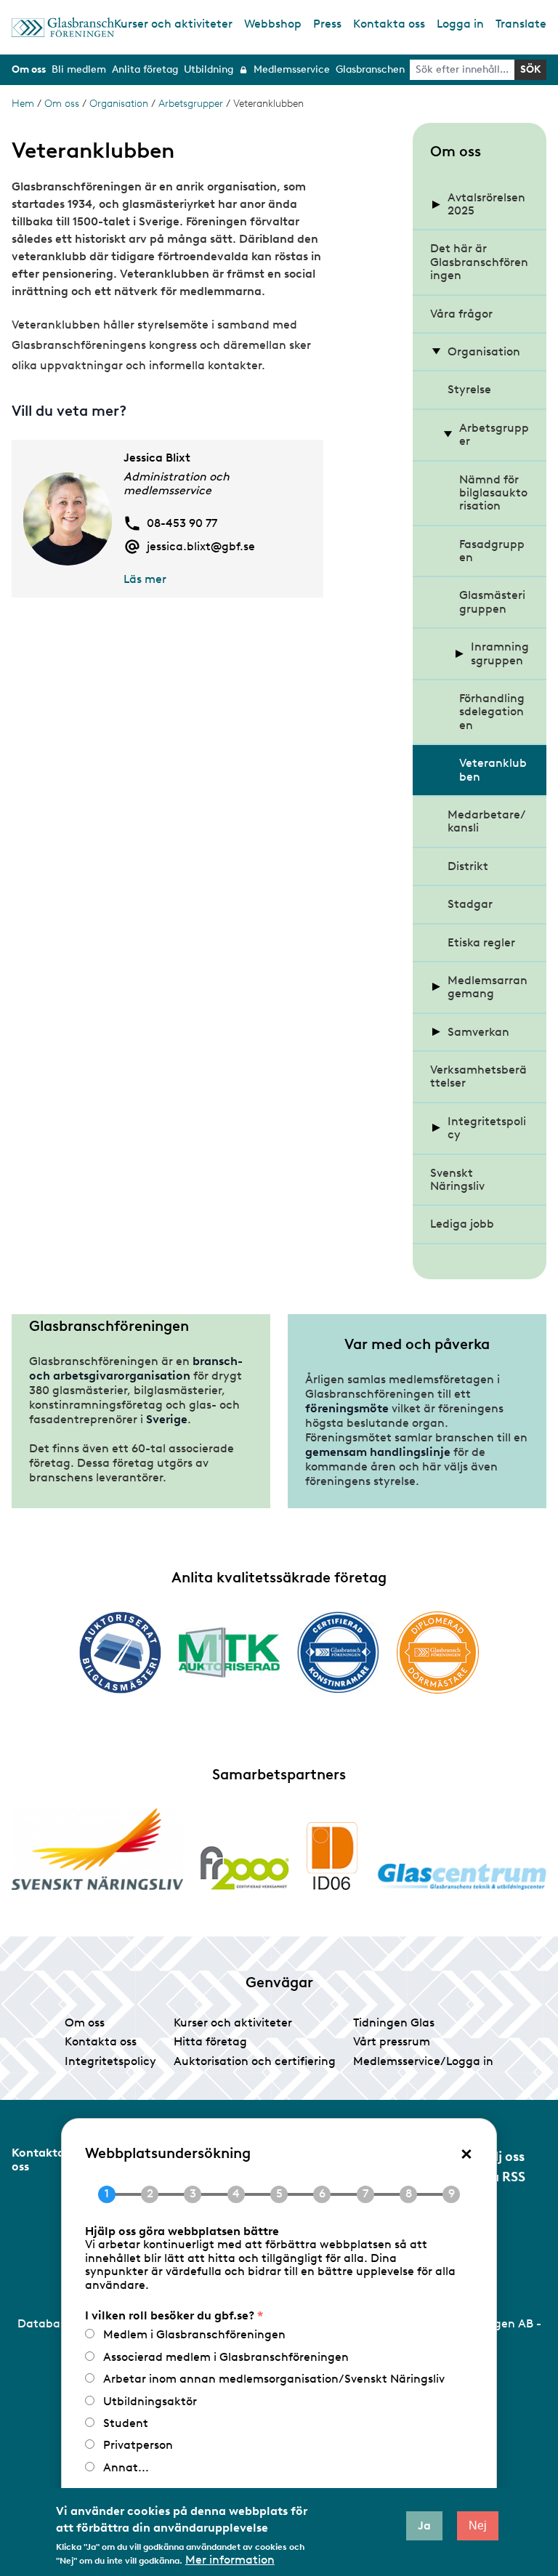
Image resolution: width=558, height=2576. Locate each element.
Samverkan (478, 1032)
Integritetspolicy (487, 1128)
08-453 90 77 (182, 523)
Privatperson (138, 2445)
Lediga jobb (462, 1224)
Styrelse (469, 389)
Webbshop (273, 24)
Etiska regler (481, 942)
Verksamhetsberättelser (478, 1076)
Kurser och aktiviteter (173, 24)
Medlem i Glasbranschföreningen (194, 2334)
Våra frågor (461, 314)
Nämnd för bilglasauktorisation (493, 493)
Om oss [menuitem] (29, 69)
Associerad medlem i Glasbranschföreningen (226, 2357)
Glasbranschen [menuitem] (370, 69)
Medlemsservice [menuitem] (292, 69)
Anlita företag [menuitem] (145, 69)
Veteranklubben (493, 769)
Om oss (62, 104)
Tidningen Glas (394, 2022)
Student (126, 2423)
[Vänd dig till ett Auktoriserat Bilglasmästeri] (120, 1653)
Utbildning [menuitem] (209, 69)
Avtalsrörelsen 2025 (486, 204)
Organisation (119, 104)
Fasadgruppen (492, 551)
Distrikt (468, 866)
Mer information (230, 2560)
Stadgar (470, 904)
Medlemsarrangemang (488, 987)
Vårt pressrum (392, 2041)
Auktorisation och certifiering (255, 2061)
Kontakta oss (389, 24)
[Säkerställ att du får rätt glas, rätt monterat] (229, 1652)
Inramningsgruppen (500, 653)
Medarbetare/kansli (487, 821)
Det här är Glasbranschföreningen (479, 262)
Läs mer (145, 579)
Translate (521, 24)
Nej (478, 2525)
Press (327, 24)
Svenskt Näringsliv (457, 1179)
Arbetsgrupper (191, 104)
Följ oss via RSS (503, 2167)
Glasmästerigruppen (492, 601)
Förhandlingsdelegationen (492, 712)
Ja (424, 2525)
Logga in (460, 24)
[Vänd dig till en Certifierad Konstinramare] (338, 1652)
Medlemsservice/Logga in (423, 2061)
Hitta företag (210, 2041)
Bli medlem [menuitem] (79, 69)
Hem (23, 104)
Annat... (126, 2467)
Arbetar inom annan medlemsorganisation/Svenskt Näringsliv (274, 2379)
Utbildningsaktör (150, 2401)
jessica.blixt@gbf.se (201, 547)
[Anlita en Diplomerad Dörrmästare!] (438, 1653)
